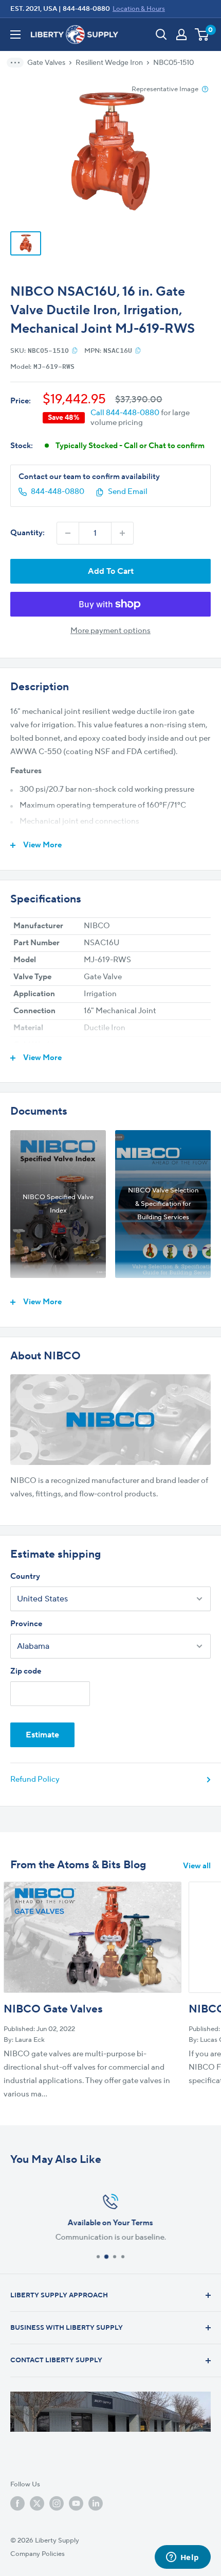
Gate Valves (46, 63)
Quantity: (27, 533)
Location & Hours (139, 9)
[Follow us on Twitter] (37, 2503)
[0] (202, 35)
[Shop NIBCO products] (110, 1420)
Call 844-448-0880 (125, 413)
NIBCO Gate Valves (53, 2009)
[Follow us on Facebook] (17, 2503)
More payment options (110, 631)
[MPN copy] (138, 350)
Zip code (26, 1671)
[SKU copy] (75, 350)
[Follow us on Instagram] (57, 2503)
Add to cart (111, 571)
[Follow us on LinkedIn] (96, 2503)
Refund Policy (35, 1779)
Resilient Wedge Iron (109, 63)
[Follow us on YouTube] (76, 2503)
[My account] (181, 35)
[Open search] (161, 35)
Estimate (42, 1735)
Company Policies (38, 2554)
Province (26, 1624)
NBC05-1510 (173, 63)
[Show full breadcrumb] (19, 63)
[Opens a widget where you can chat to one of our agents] (182, 2558)
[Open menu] (15, 35)
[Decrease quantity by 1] (68, 533)
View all (197, 1866)
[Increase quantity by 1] (122, 533)
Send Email (128, 492)
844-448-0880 (86, 9)
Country (25, 1576)
